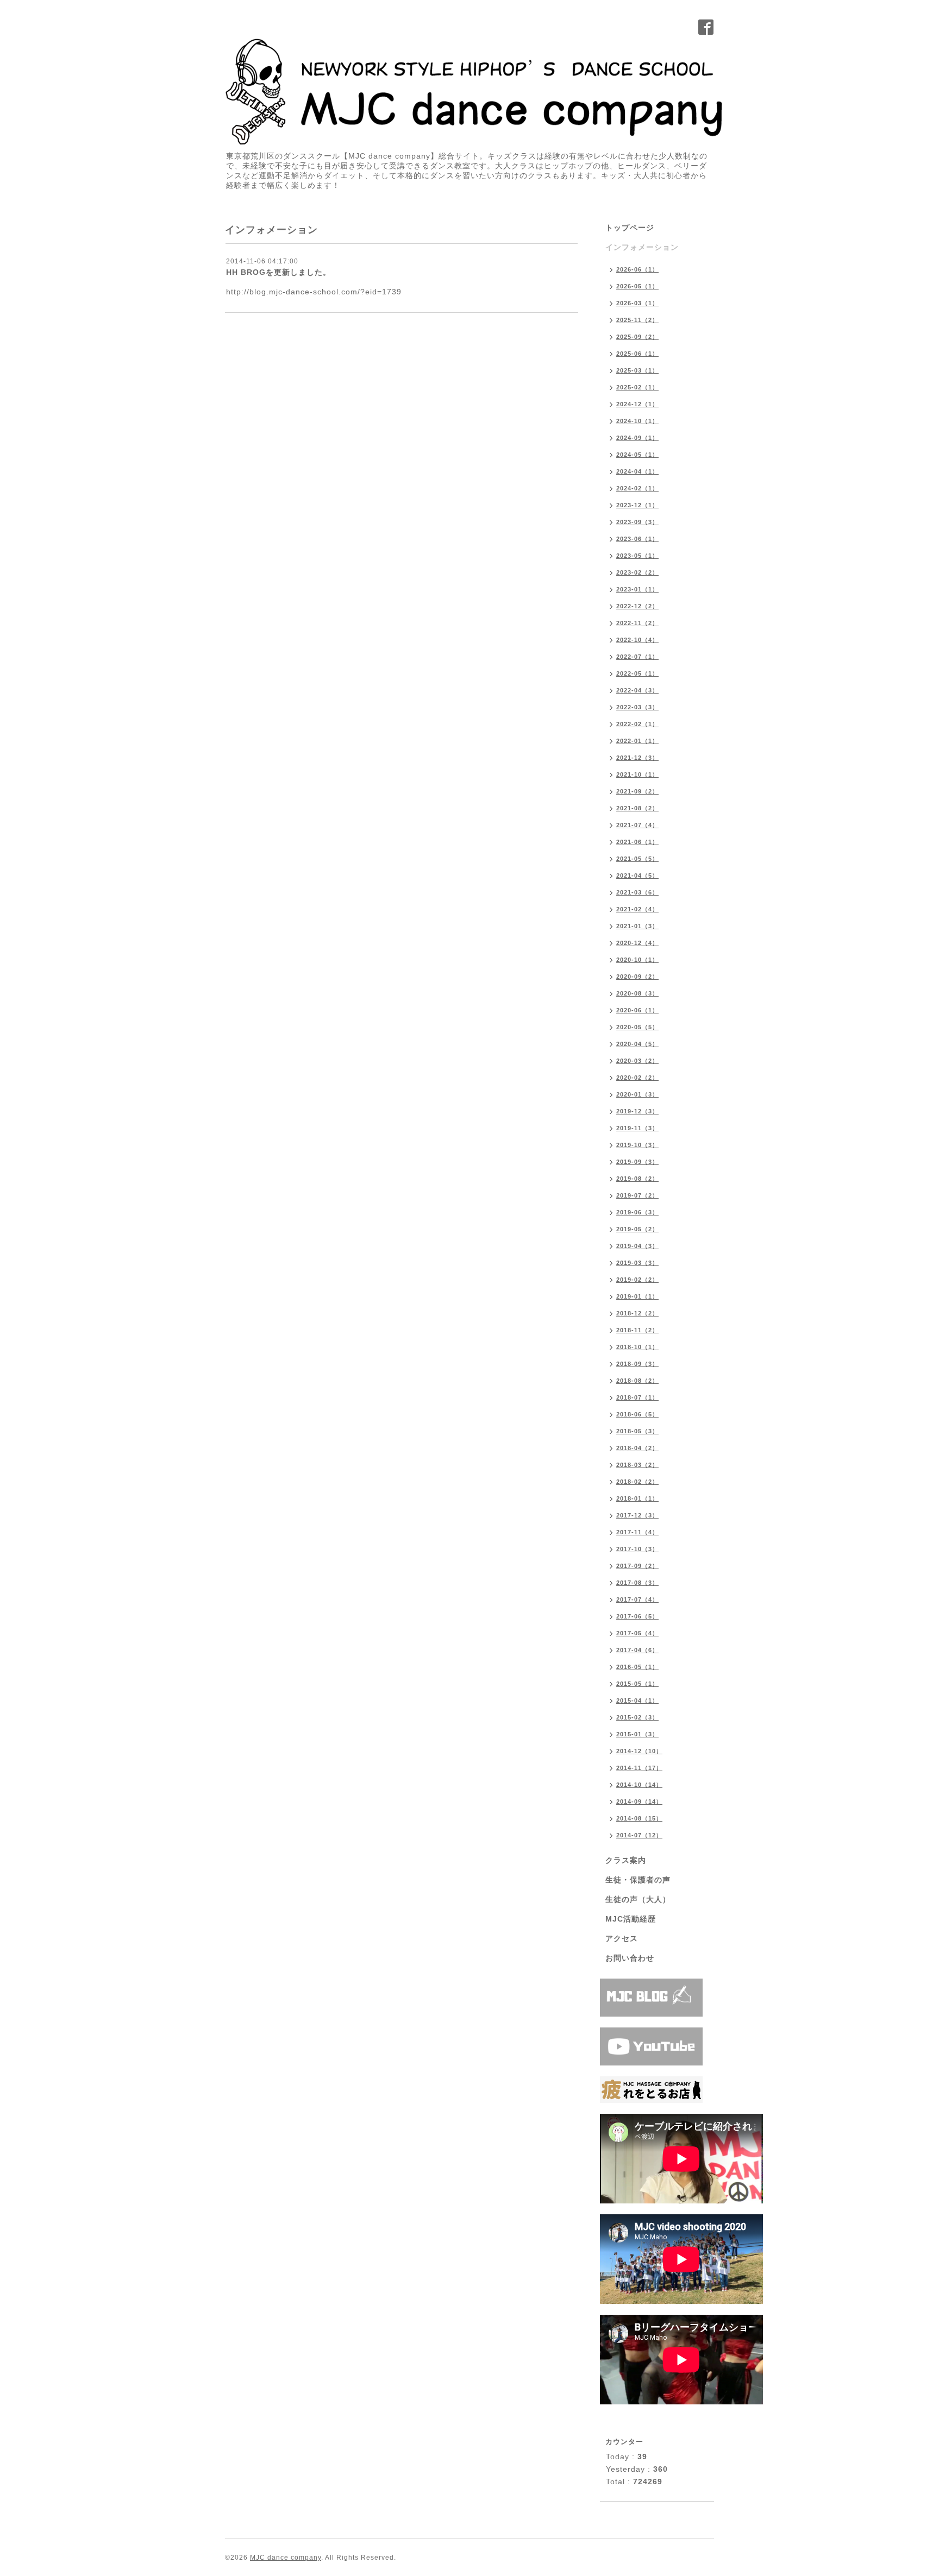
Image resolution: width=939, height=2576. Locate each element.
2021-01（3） (637, 926)
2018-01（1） (637, 1498)
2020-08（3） (637, 993)
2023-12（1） (637, 505)
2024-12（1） (637, 404)
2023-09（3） (637, 522)
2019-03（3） (637, 1263)
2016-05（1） (637, 1667)
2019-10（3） (637, 1145)
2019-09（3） (637, 1162)
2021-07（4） (637, 825)
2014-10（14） (639, 1785)
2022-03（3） (637, 707)
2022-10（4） (637, 640)
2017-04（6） (637, 1650)
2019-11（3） (637, 1128)
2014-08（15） (639, 1818)
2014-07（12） (639, 1835)
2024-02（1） (637, 488)
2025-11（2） (637, 320)
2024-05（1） (637, 455)
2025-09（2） (637, 337)
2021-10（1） (637, 774)
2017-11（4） (637, 1532)
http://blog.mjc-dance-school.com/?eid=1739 (314, 292)
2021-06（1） (637, 842)
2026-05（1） (637, 286)
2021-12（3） (637, 758)
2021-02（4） (637, 909)
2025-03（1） (637, 370)
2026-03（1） (637, 303)
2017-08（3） (637, 1583)
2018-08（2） (637, 1381)
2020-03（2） (637, 1061)
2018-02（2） (637, 1482)
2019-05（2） (637, 1229)
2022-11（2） (637, 623)
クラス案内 (626, 1860)
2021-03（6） (637, 892)
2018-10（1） (637, 1347)
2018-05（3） (637, 1431)
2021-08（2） (637, 808)
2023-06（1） (637, 539)
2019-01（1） (637, 1296)
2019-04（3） (637, 1246)
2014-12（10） (639, 1751)
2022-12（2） (637, 606)
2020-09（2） (637, 977)
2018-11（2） (637, 1330)
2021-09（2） (637, 791)
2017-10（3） (637, 1549)
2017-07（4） (637, 1599)
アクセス (622, 1938)
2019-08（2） (637, 1179)
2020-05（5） (637, 1027)
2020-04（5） (637, 1044)
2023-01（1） (637, 589)
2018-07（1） (637, 1397)
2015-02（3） (637, 1717)
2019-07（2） (637, 1195)
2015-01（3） (637, 1734)
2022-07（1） (637, 657)
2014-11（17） (639, 1768)
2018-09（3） (637, 1364)
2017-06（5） (637, 1616)
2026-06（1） (637, 269)
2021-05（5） (637, 859)
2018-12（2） (637, 1313)
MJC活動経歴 (631, 1919)
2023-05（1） (637, 556)
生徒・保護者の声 (638, 1880)
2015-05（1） (637, 1684)
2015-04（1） (637, 1700)
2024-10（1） (637, 421)
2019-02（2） (637, 1280)
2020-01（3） (637, 1094)
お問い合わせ (630, 1958)
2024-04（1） (637, 471)
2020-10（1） (637, 960)
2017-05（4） (637, 1633)
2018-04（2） (637, 1448)
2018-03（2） (637, 1465)
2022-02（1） (637, 724)
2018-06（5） (637, 1414)
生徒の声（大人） (638, 1899)
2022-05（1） (637, 673)
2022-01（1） (637, 741)
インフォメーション (642, 247)
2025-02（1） (637, 387)
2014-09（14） (639, 1802)
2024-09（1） (637, 438)
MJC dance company (286, 2558)
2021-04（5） (637, 876)
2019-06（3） (637, 1212)
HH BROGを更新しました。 (278, 272)
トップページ (630, 228)
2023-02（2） (637, 572)
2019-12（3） (637, 1111)
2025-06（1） (637, 354)
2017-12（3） (637, 1515)
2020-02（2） (637, 1078)
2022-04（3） (637, 690)
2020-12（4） (637, 943)
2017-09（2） (637, 1566)
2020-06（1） (637, 1010)
